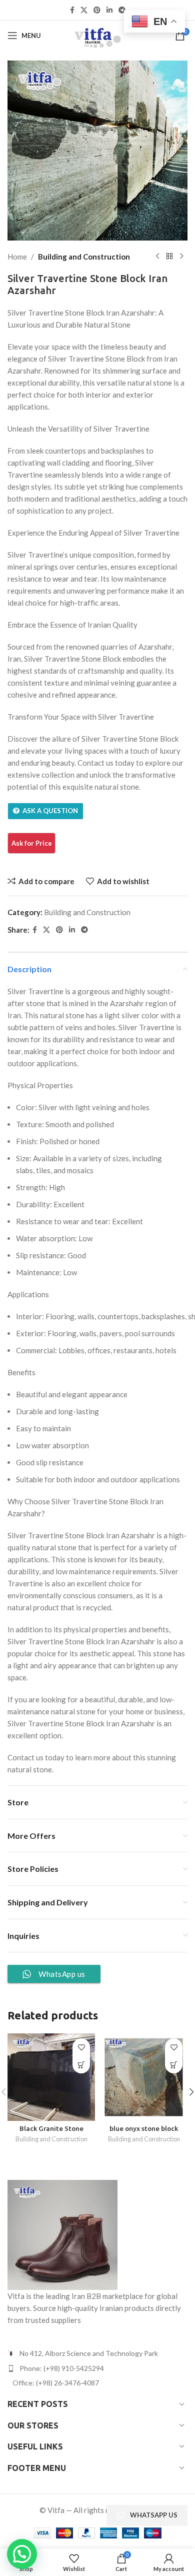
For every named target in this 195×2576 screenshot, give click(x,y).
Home (17, 257)
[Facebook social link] (72, 10)
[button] (22, 2554)
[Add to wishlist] (81, 2047)
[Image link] (62, 2234)
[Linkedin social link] (109, 10)
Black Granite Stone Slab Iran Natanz (51, 2132)
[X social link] (84, 10)
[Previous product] (157, 257)
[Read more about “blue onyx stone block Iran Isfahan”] (174, 2065)
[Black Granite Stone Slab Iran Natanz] (51, 2077)
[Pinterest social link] (97, 10)
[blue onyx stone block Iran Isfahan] (144, 2077)
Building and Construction (84, 257)
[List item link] (97, 2368)
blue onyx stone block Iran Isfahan (144, 2132)
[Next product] (181, 257)
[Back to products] (169, 257)
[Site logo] (97, 35)
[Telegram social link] (122, 10)
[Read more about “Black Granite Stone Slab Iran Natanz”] (81, 2065)
